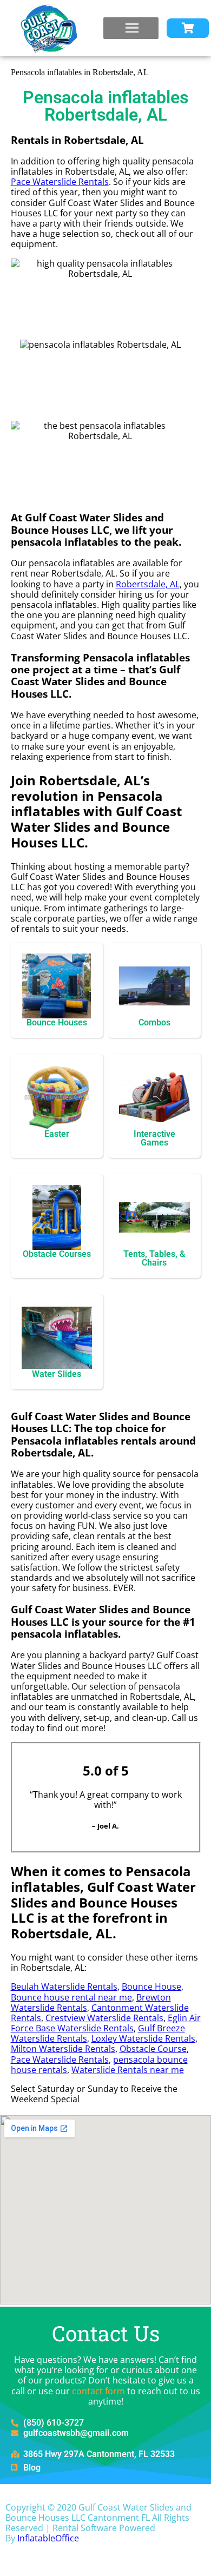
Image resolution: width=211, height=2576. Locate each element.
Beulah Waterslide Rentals (64, 1986)
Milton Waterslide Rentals (63, 2049)
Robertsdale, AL (148, 584)
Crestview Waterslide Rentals (104, 2018)
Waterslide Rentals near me (128, 2070)
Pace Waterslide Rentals (60, 182)
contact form (98, 2391)
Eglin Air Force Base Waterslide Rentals (106, 2023)
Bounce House (151, 1986)
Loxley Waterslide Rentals (143, 2038)
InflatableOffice (48, 2538)
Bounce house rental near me (71, 1997)
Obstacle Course (153, 2049)
